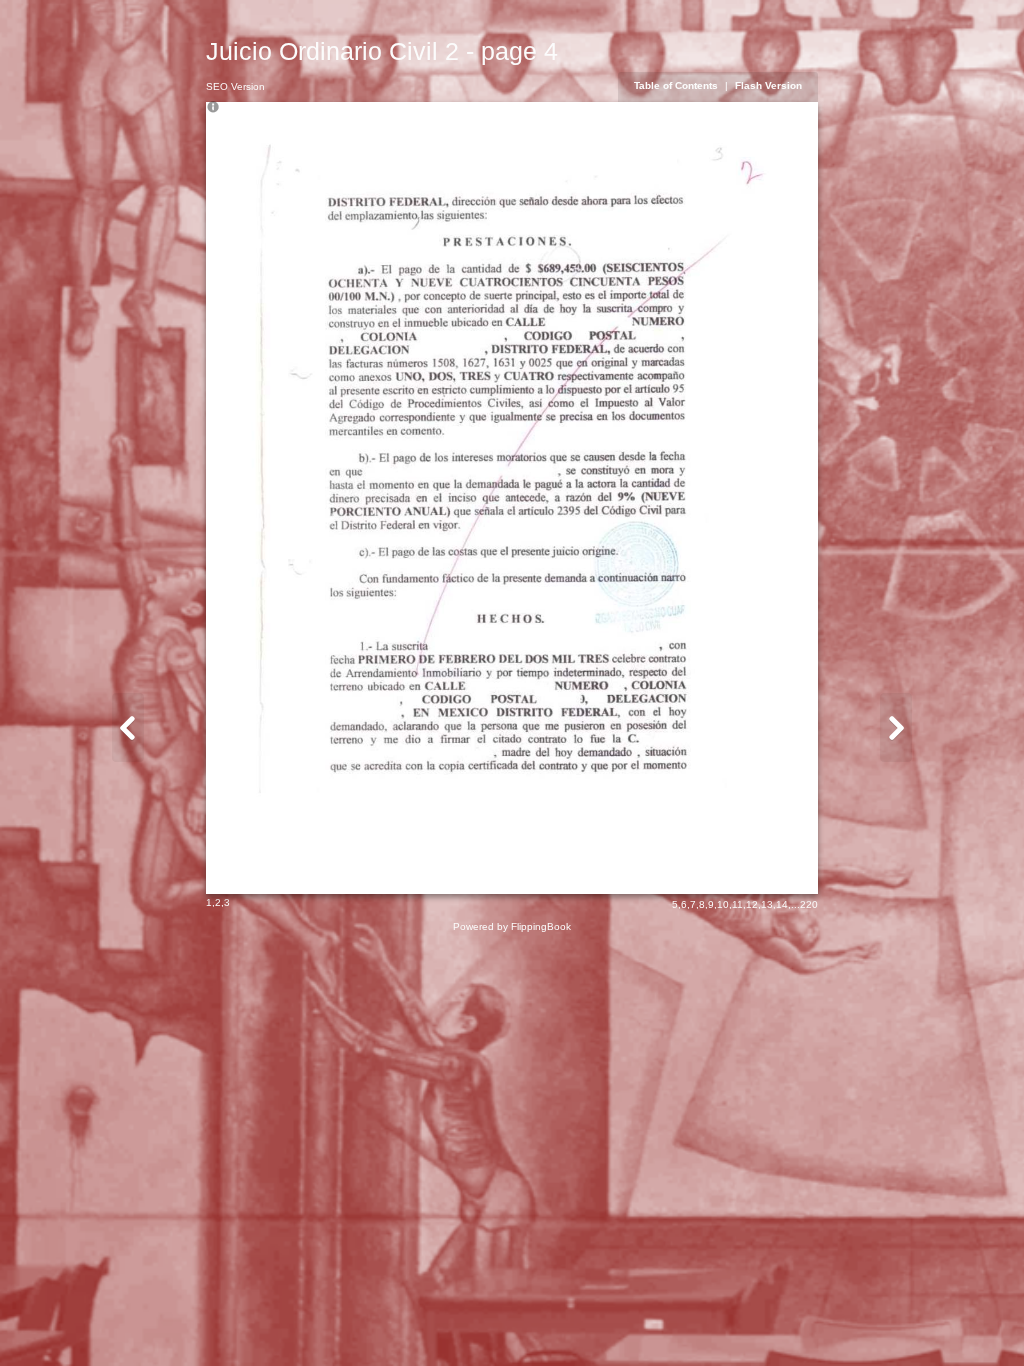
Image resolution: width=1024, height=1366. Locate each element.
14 (782, 904)
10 (723, 904)
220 (809, 904)
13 (767, 904)
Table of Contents (677, 85)
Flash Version (768, 85)
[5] (896, 727)
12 (752, 904)
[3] (128, 727)
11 (737, 904)
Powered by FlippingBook (512, 926)
